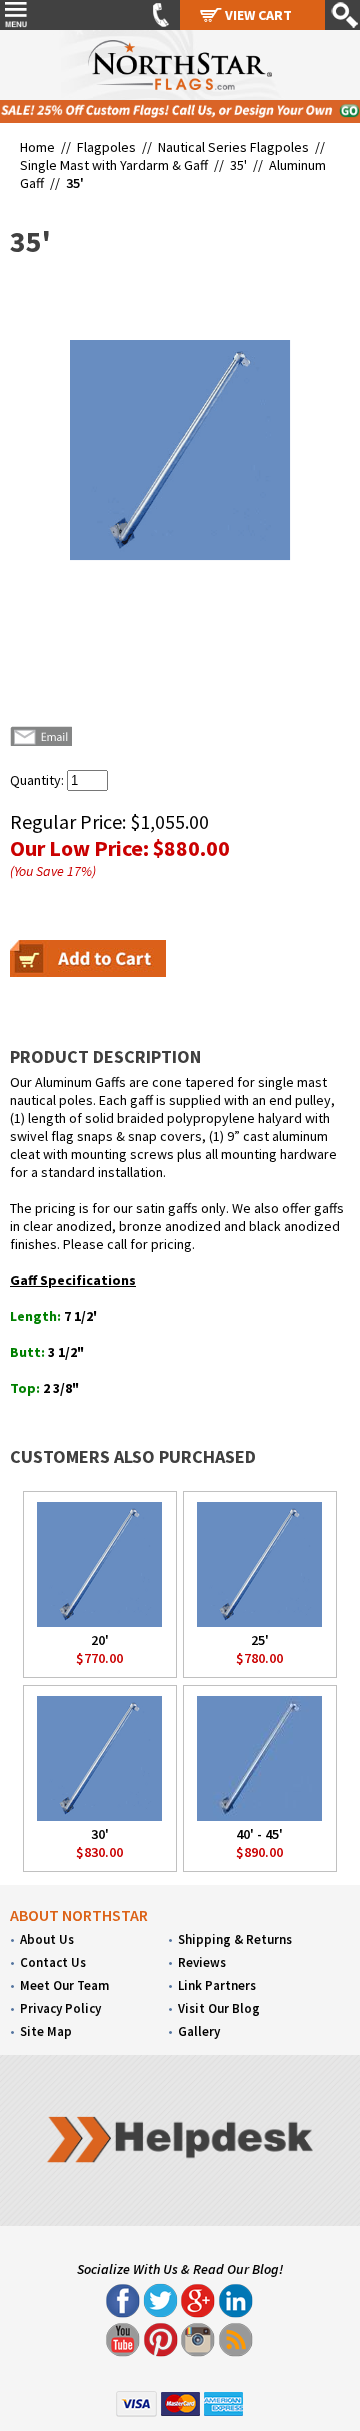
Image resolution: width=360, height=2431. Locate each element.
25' (260, 1640)
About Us (47, 1939)
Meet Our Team (64, 1985)
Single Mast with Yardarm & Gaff (114, 165)
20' (100, 1640)
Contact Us (53, 1962)
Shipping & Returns (235, 1939)
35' (238, 165)
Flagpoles (106, 147)
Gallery (199, 2031)
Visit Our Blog (219, 2008)
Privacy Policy (60, 2008)
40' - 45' (259, 1834)
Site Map (46, 2031)
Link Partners (217, 1985)
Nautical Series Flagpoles (233, 147)
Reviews (202, 1962)
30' (100, 1834)
